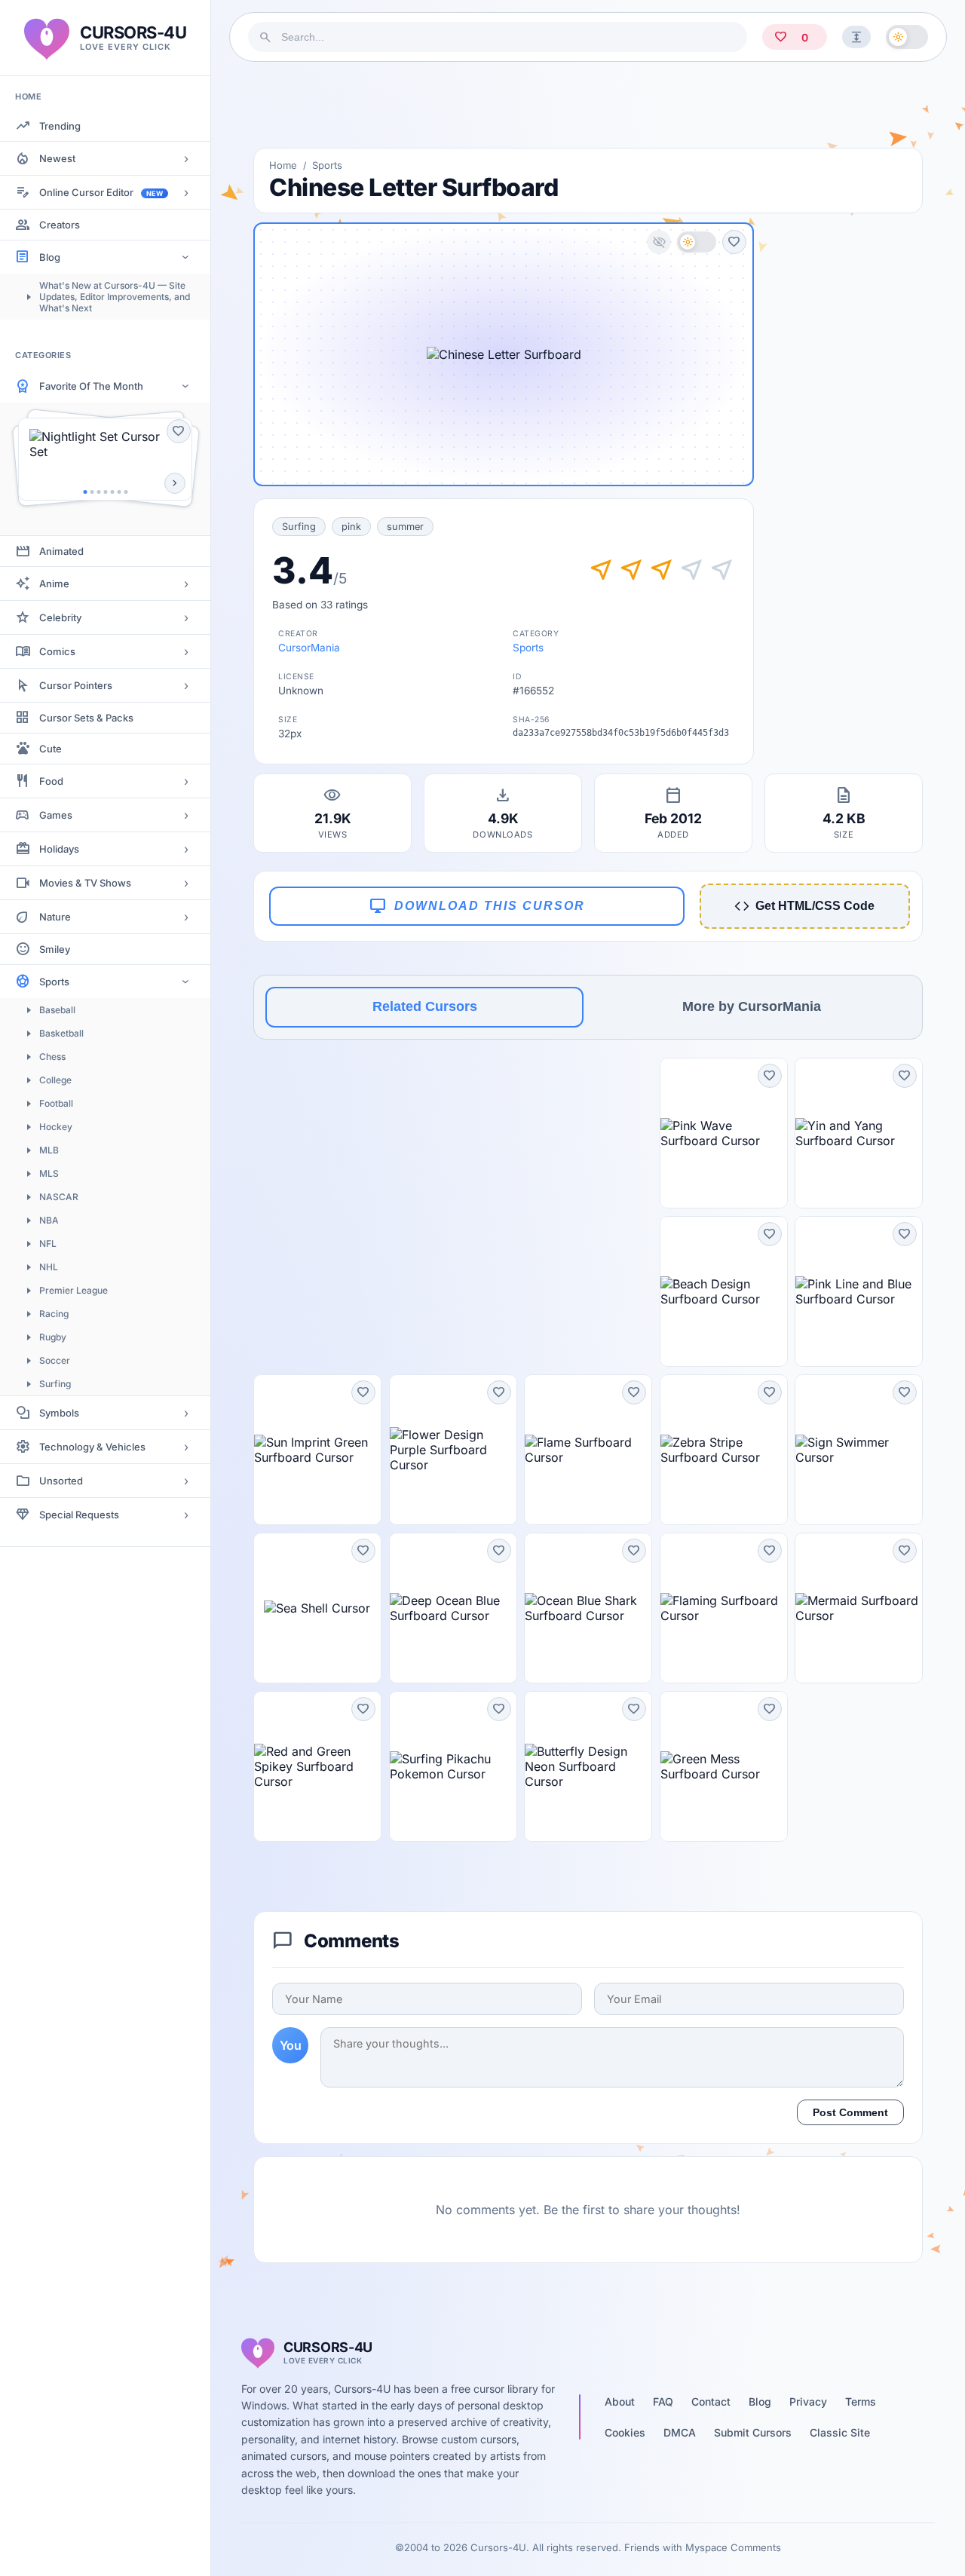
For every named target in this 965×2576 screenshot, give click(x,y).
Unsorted (61, 1481)
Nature (55, 917)
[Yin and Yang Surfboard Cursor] (859, 1133)
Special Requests (79, 1515)
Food (51, 781)
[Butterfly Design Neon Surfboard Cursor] (588, 1766)
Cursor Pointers (76, 685)
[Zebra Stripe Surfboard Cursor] (724, 1450)
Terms (861, 2401)
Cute (51, 749)
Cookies (625, 2432)
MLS (49, 1173)
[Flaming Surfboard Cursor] (724, 1608)
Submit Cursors (753, 2432)
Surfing (55, 1384)
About (620, 2401)
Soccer (55, 1360)
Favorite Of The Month (91, 386)
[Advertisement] (588, 105)
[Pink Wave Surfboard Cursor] (724, 1133)
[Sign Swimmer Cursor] (859, 1450)
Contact (711, 2401)
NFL (48, 1244)
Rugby (53, 1337)
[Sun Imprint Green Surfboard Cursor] (317, 1450)
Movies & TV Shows (85, 883)
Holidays (59, 849)
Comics (57, 651)
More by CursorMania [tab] (752, 1006)
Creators (60, 225)
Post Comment (850, 2112)
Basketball (61, 1033)
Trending (60, 126)
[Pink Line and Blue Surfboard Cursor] (859, 1291)
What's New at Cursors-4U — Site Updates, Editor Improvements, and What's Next (115, 297)
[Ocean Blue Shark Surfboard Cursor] (588, 1608)
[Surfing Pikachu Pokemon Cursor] (453, 1766)
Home (283, 165)
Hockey (56, 1127)
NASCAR (59, 1197)
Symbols (59, 1413)
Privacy (808, 2401)
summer (405, 527)
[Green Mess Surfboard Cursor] (724, 1766)
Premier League (74, 1290)
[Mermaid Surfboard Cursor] (859, 1608)
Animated (61, 551)
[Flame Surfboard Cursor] (588, 1450)
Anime (54, 584)
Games (56, 815)
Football (56, 1103)
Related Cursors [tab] (425, 1006)
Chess (52, 1057)
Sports (54, 982)
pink (351, 527)
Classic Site (840, 2432)
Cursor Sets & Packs (86, 718)
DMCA (680, 2432)
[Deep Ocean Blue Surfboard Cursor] (453, 1608)
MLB (49, 1150)
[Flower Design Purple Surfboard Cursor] (453, 1450)
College (55, 1080)
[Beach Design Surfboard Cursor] (724, 1291)
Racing (54, 1314)
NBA (49, 1220)
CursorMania (309, 648)
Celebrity (60, 617)
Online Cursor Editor (101, 192)
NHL (49, 1267)
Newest (57, 158)
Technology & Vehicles (92, 1447)
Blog (50, 257)
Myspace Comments (733, 2547)
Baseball (57, 1010)
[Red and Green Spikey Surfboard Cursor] (317, 1766)
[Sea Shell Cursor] (317, 1608)
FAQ (663, 2401)
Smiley (55, 949)
